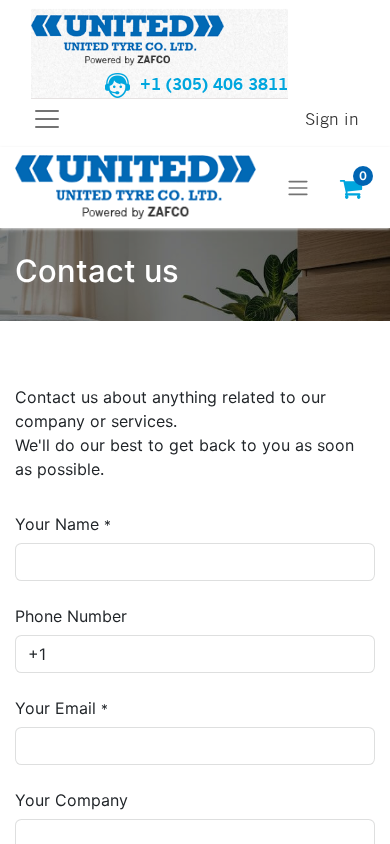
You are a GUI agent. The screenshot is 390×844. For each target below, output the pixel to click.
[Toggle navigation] (298, 188)
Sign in (332, 118)
